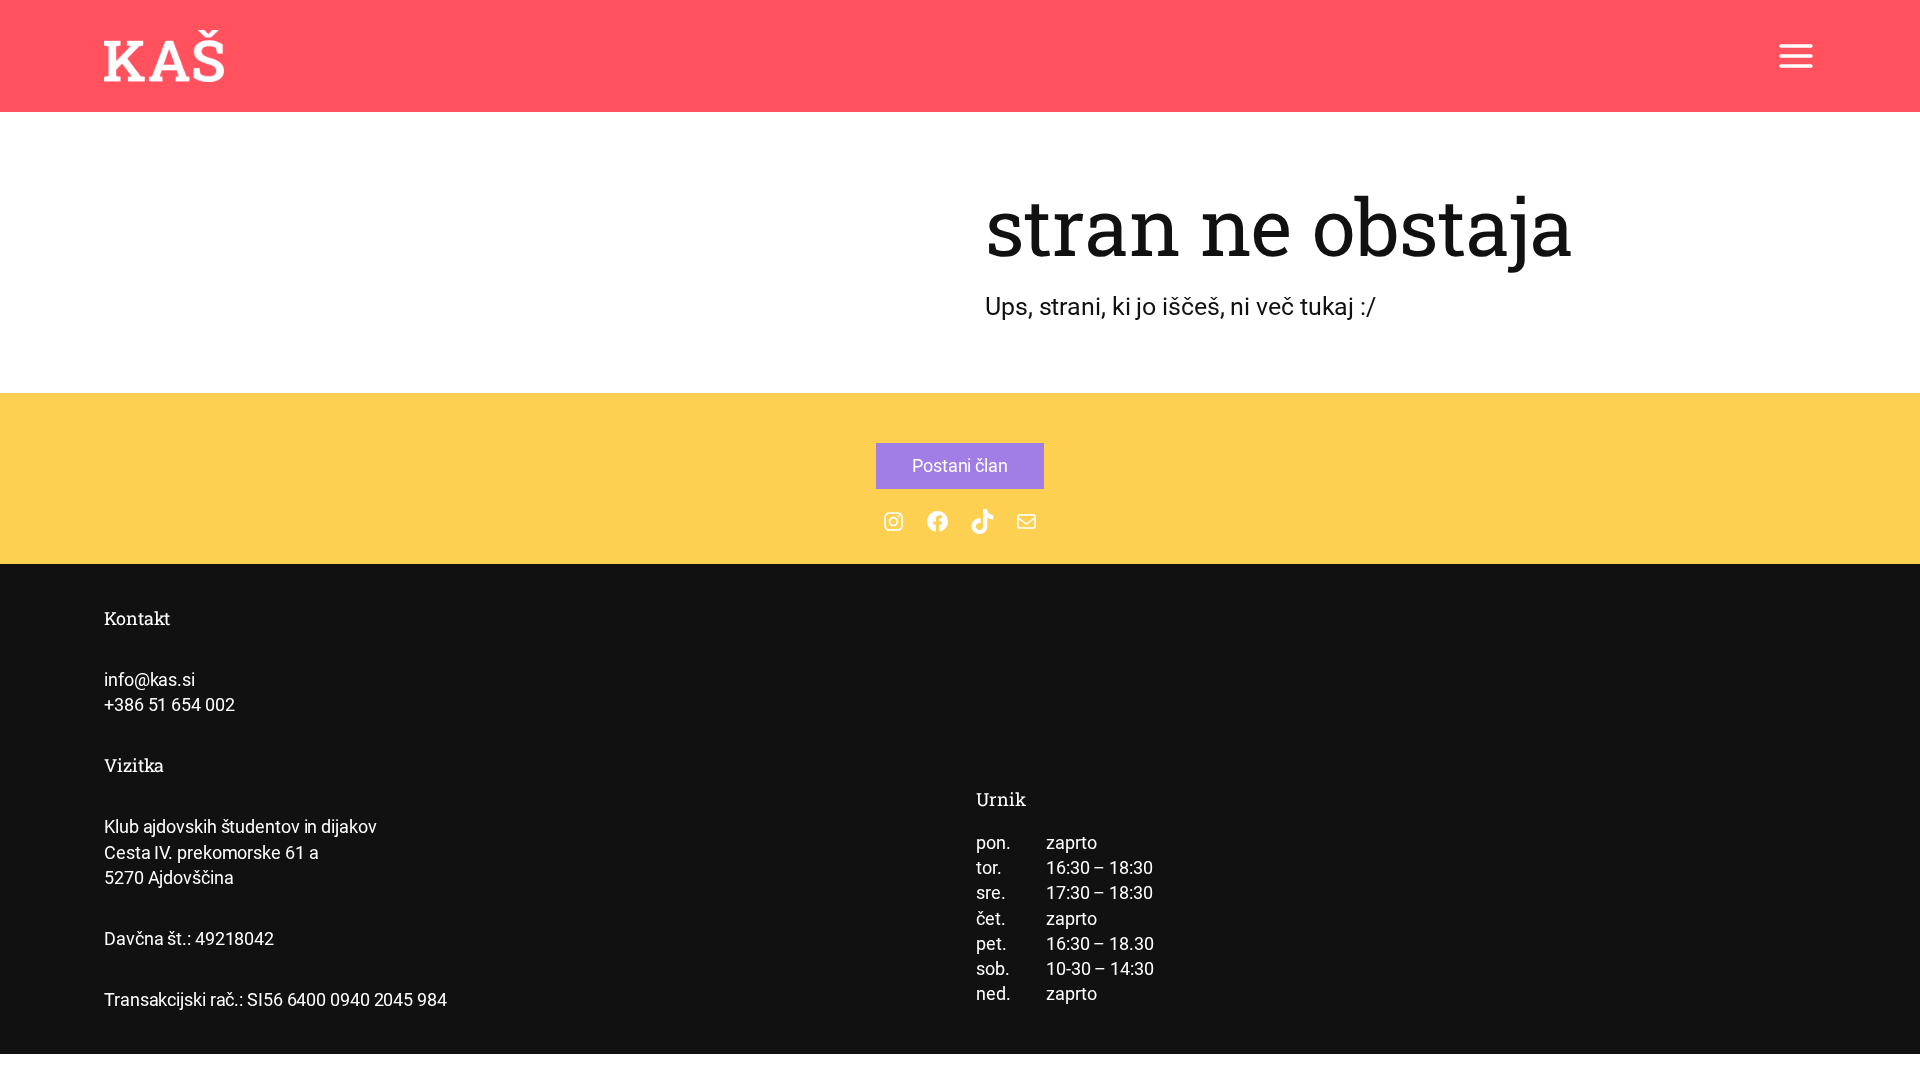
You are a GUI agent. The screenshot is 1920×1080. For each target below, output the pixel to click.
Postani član (960, 465)
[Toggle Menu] (1796, 56)
